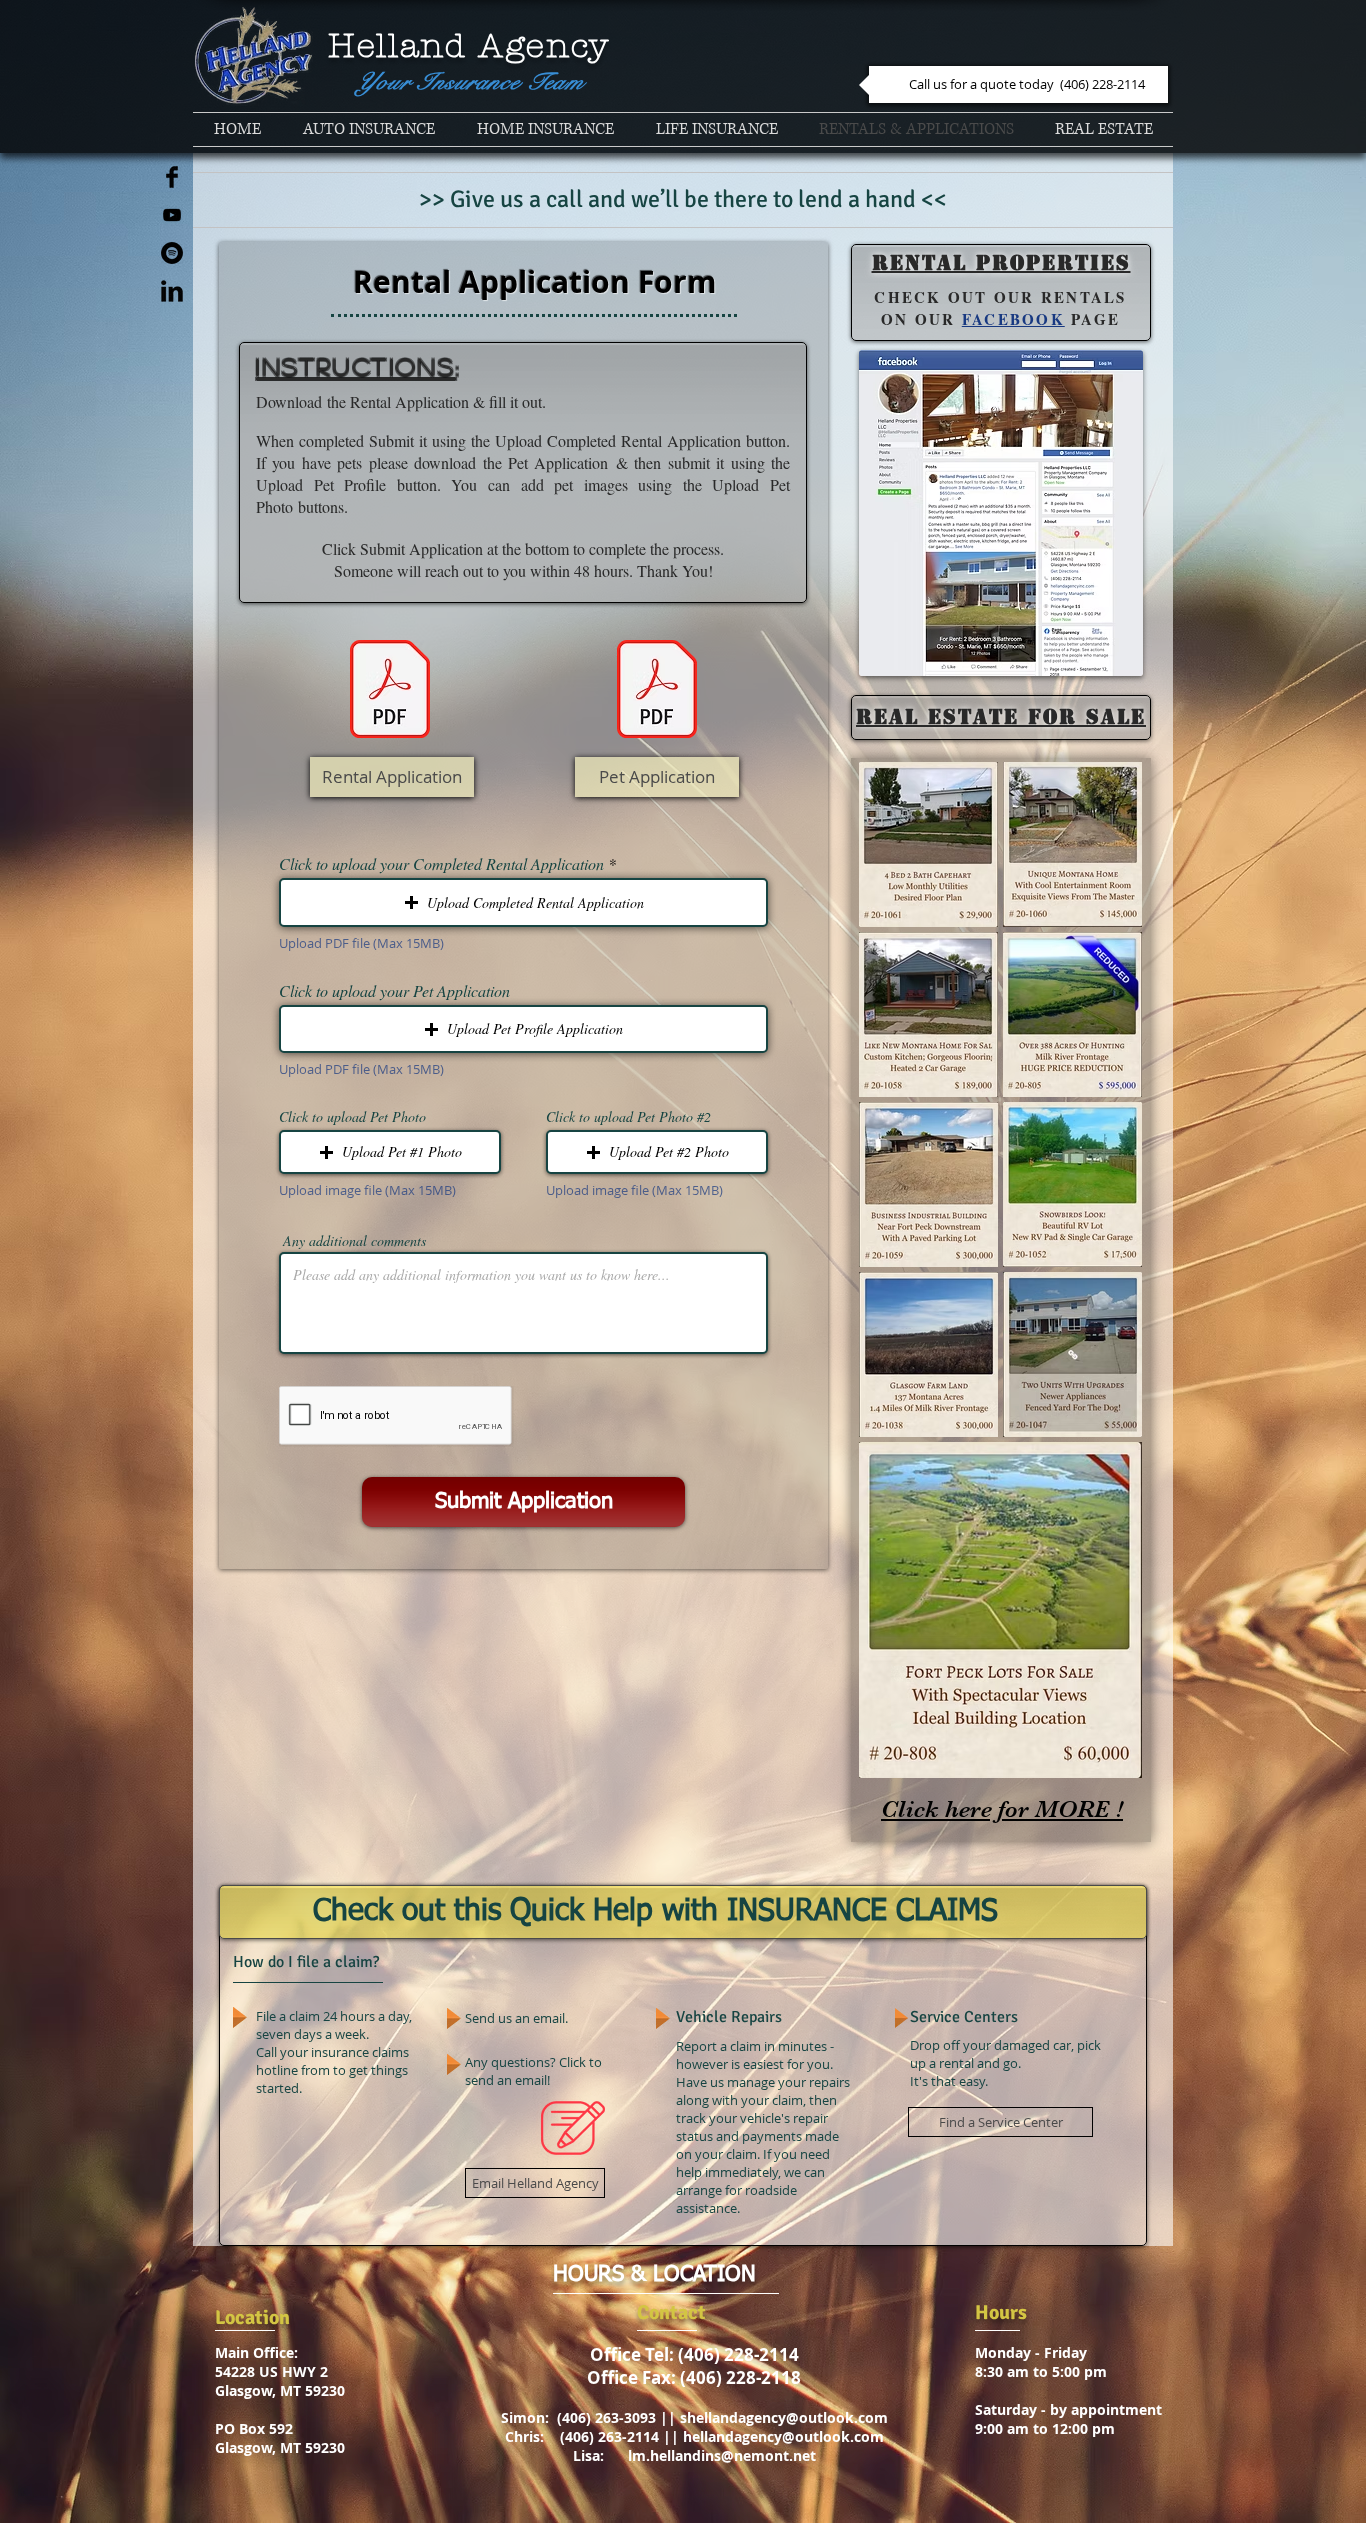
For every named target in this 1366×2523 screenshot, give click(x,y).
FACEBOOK (1013, 319)
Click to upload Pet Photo (352, 1117)
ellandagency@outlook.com (792, 2417)
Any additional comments (354, 1241)
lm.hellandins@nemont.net (722, 2455)
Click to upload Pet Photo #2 (628, 1117)
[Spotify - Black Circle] (172, 253)
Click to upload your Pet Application (394, 991)
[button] (523, 902)
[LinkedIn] (172, 291)
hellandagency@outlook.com (783, 2436)
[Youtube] (172, 215)
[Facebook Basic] (172, 177)
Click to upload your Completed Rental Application (441, 864)
